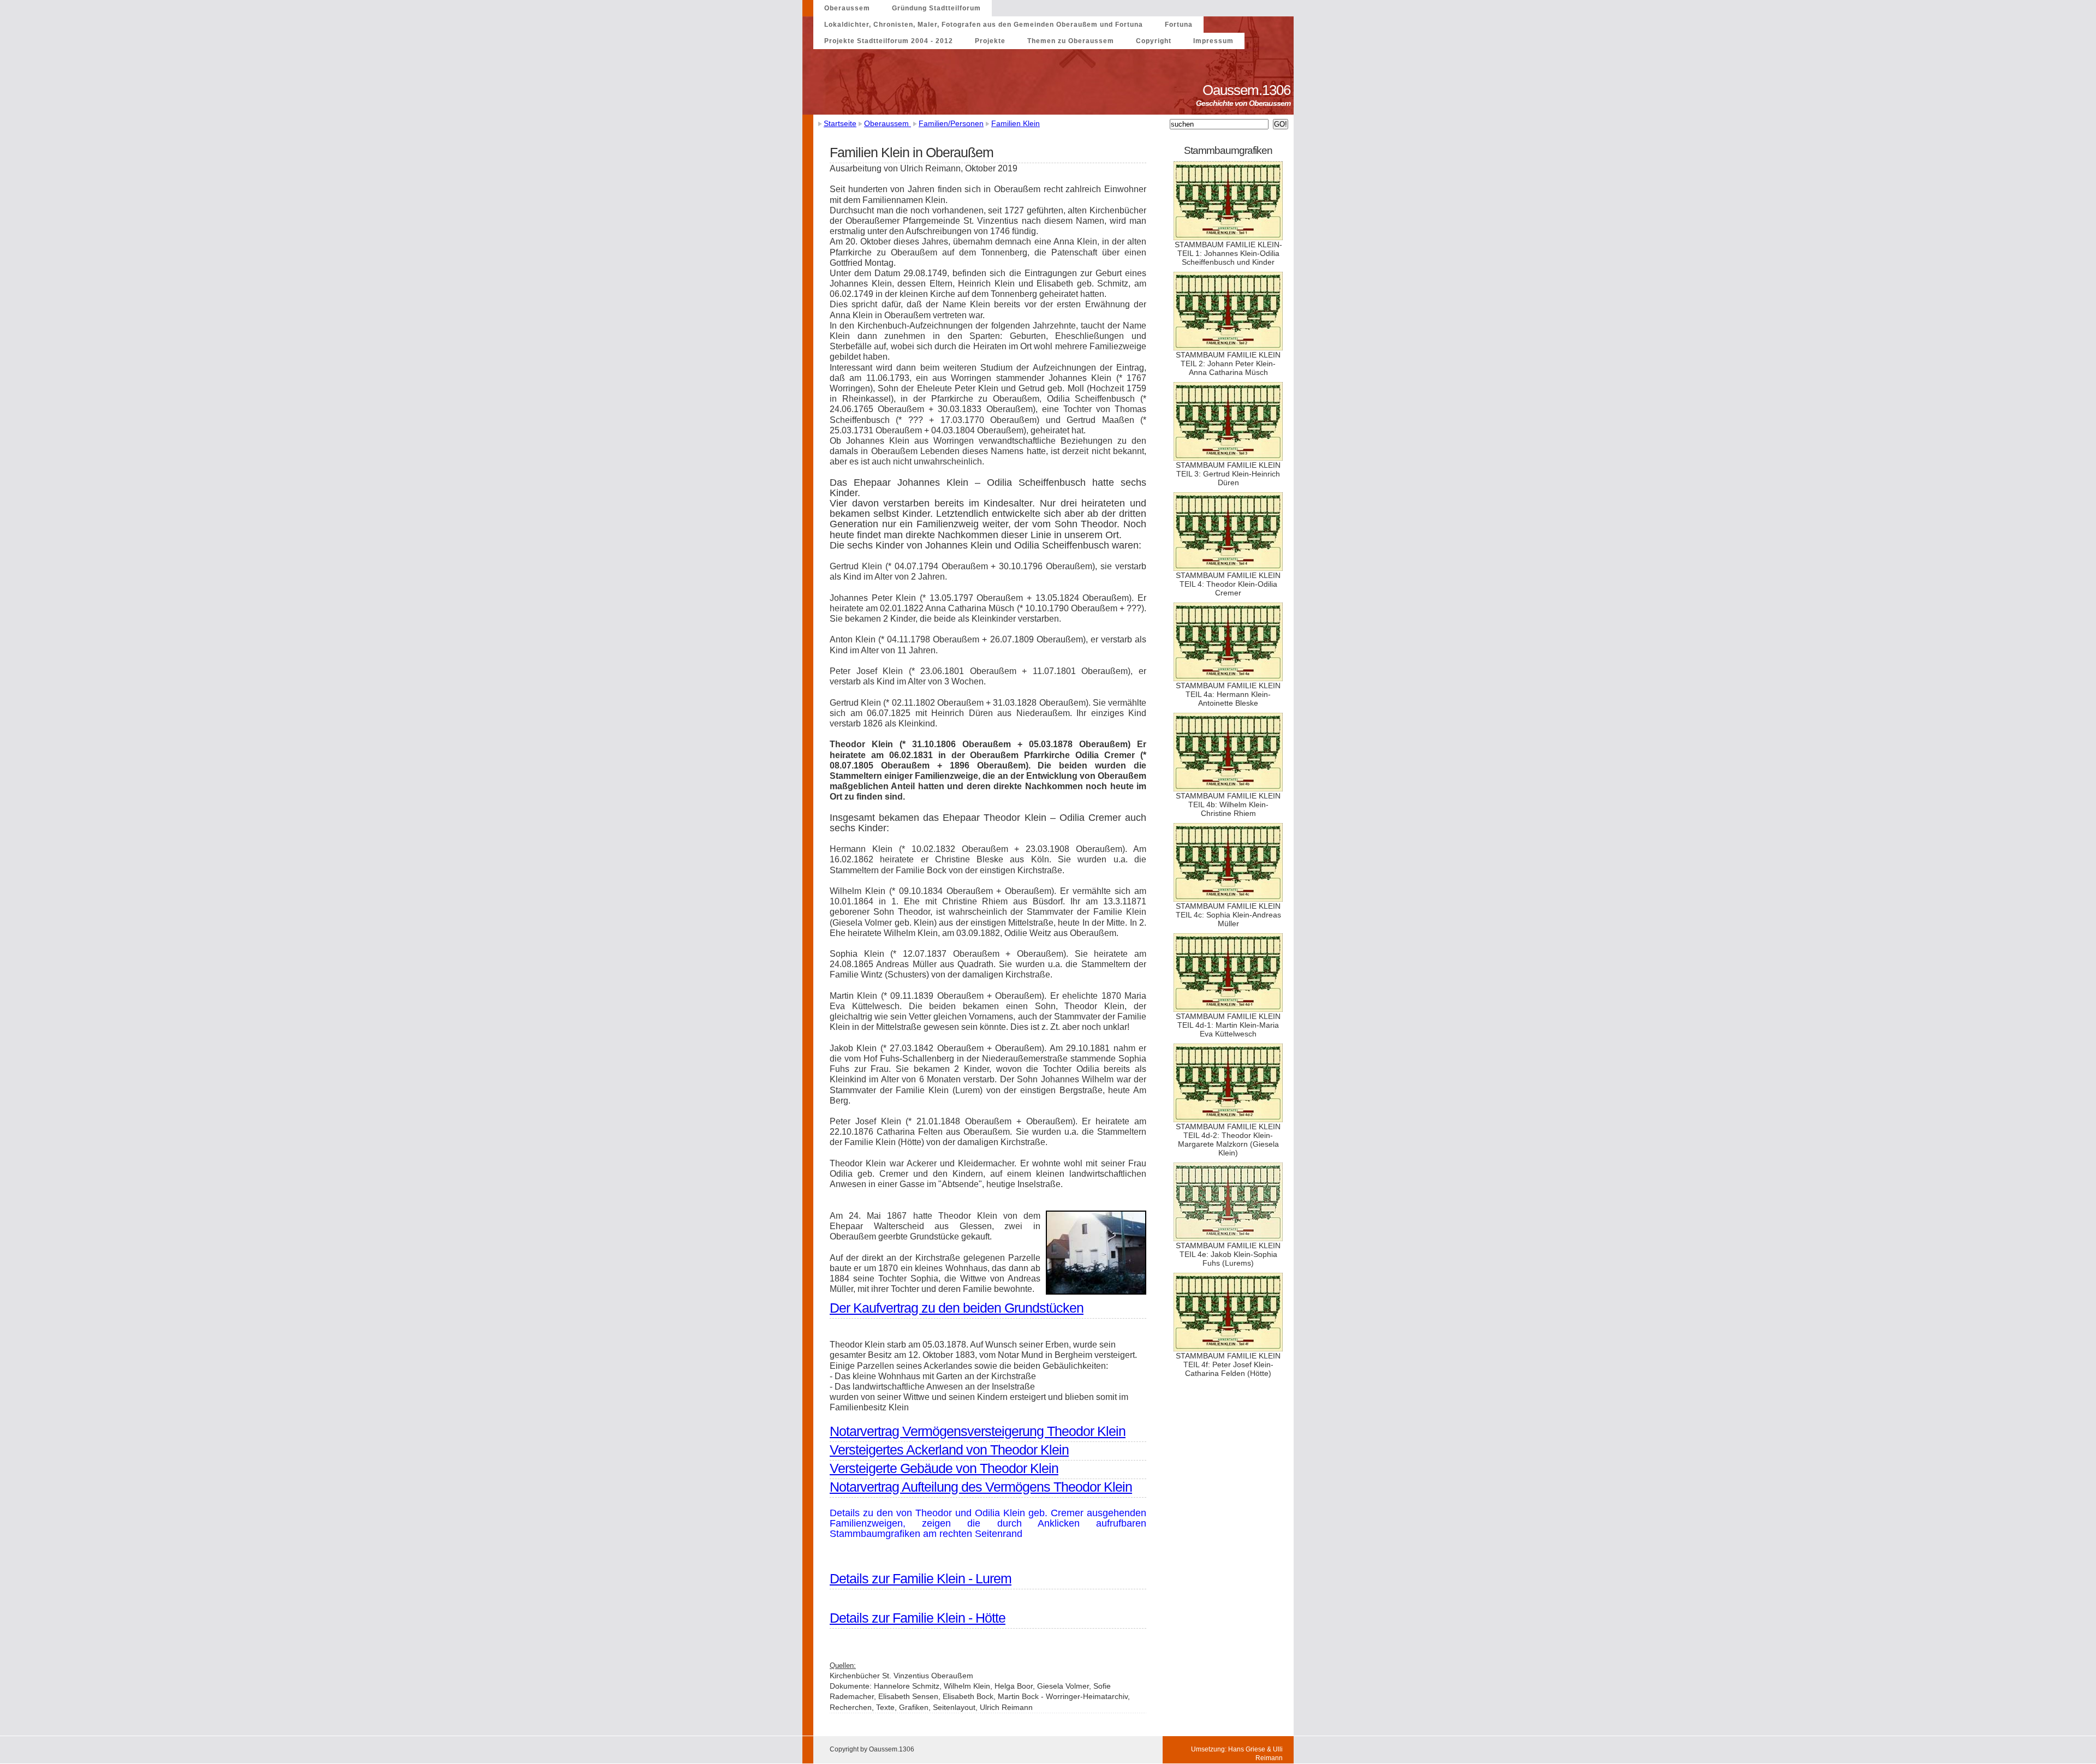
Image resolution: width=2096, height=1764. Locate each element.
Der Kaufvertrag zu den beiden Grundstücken (957, 1308)
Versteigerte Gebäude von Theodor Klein (944, 1468)
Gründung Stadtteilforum (936, 8)
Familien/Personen (951, 123)
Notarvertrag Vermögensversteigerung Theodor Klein (978, 1431)
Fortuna (1179, 25)
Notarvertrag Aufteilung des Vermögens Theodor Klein (981, 1487)
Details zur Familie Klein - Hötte (918, 1618)
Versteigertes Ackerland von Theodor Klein (949, 1450)
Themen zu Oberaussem (1071, 41)
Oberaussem (847, 8)
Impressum (1213, 41)
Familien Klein (1016, 123)
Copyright (1154, 41)
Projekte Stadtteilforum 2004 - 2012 (889, 41)
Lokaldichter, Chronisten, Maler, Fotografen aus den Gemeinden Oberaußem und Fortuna (984, 25)
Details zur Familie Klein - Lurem (921, 1578)
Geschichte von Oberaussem (1245, 103)
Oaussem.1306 (1248, 90)
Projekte (990, 41)
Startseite (840, 123)
